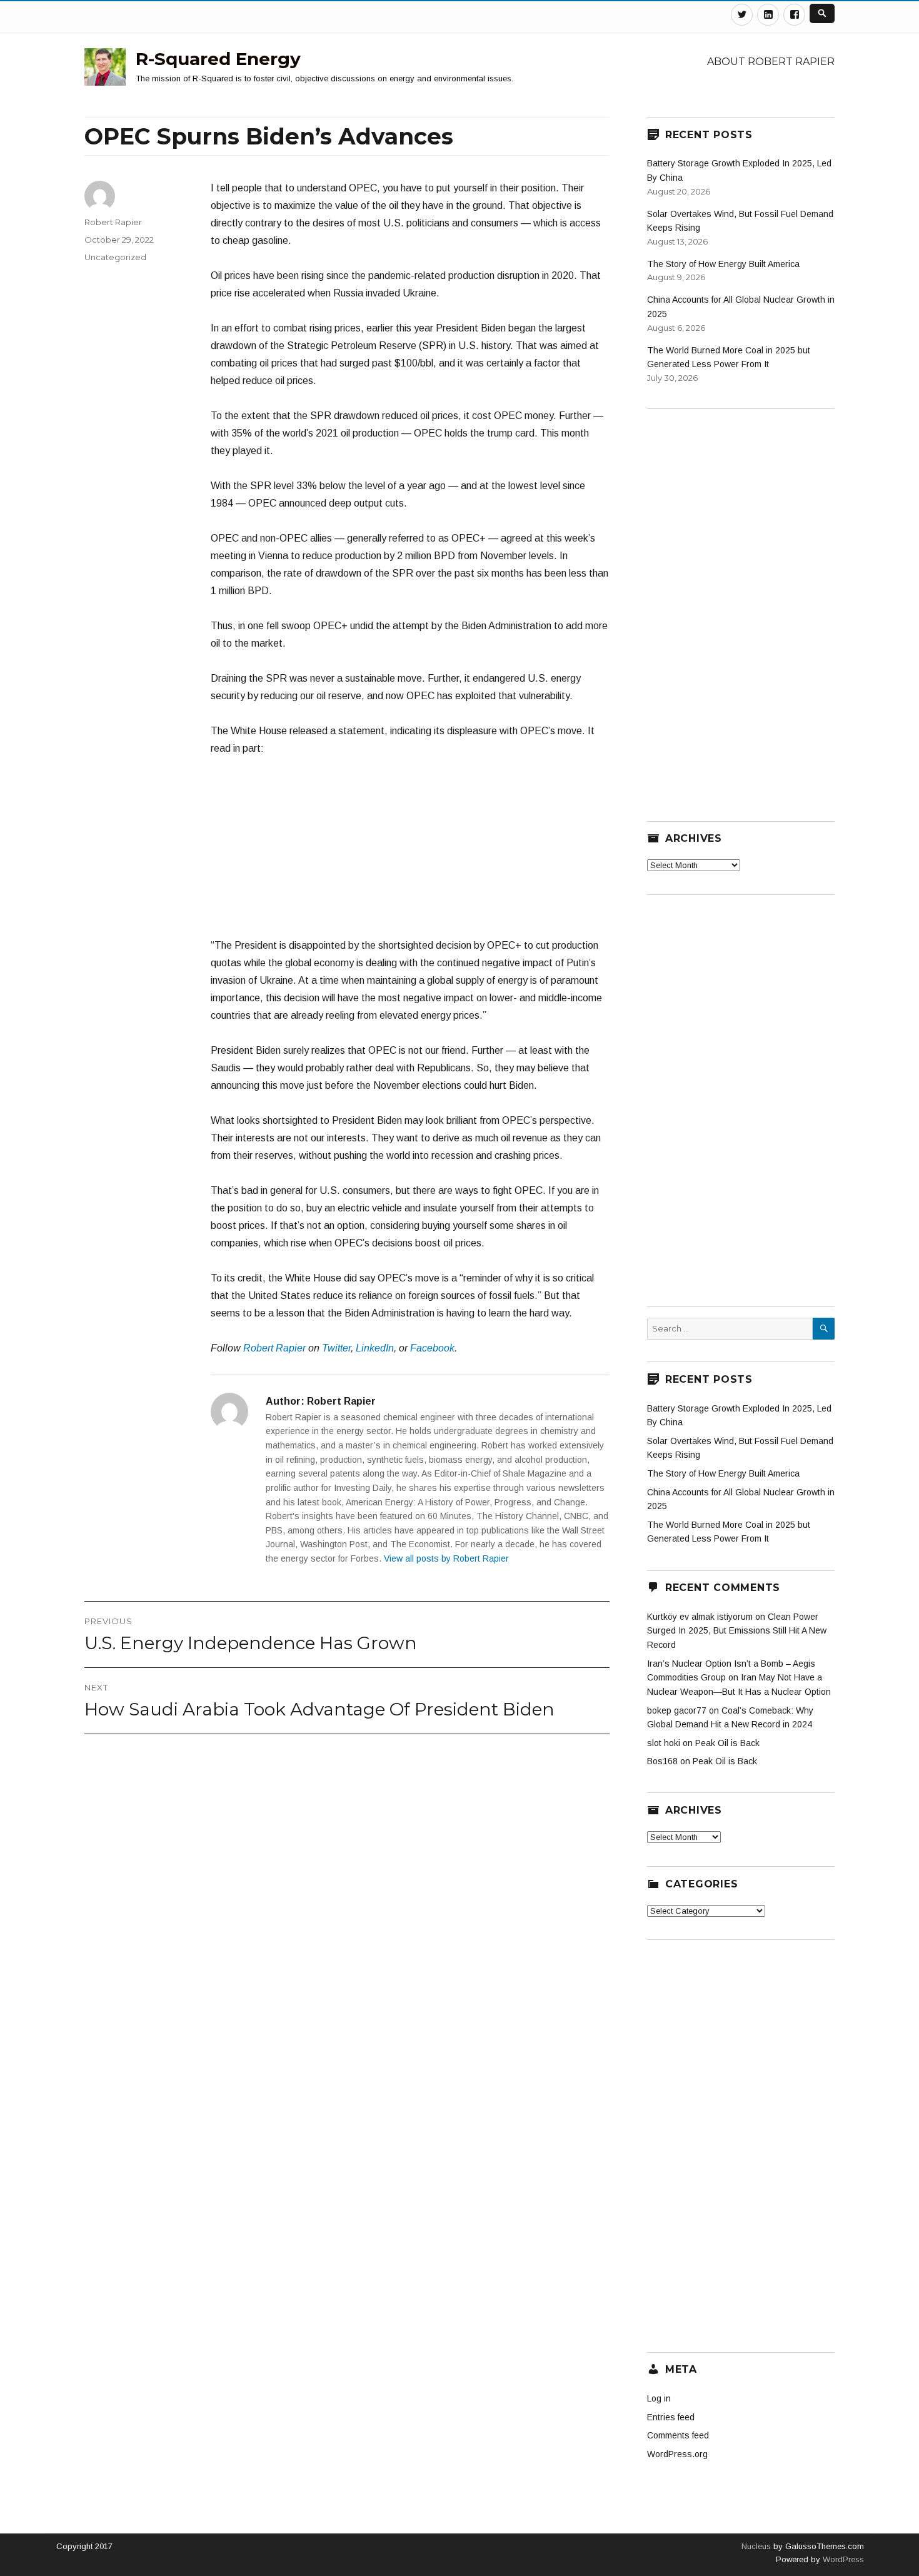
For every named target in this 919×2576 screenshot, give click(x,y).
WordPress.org (677, 2454)
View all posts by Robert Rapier (446, 1558)
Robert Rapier (274, 1348)
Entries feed (671, 2417)
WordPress (842, 2559)
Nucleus (756, 2546)
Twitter (336, 1348)
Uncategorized (115, 257)
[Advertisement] (410, 853)
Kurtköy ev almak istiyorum (700, 1617)
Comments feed (678, 2435)
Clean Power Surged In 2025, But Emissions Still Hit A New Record (737, 1631)
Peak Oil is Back (727, 1743)
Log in (659, 2398)
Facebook (432, 1348)
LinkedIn (375, 1348)
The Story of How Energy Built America (723, 264)
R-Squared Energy (218, 59)
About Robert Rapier (771, 62)
